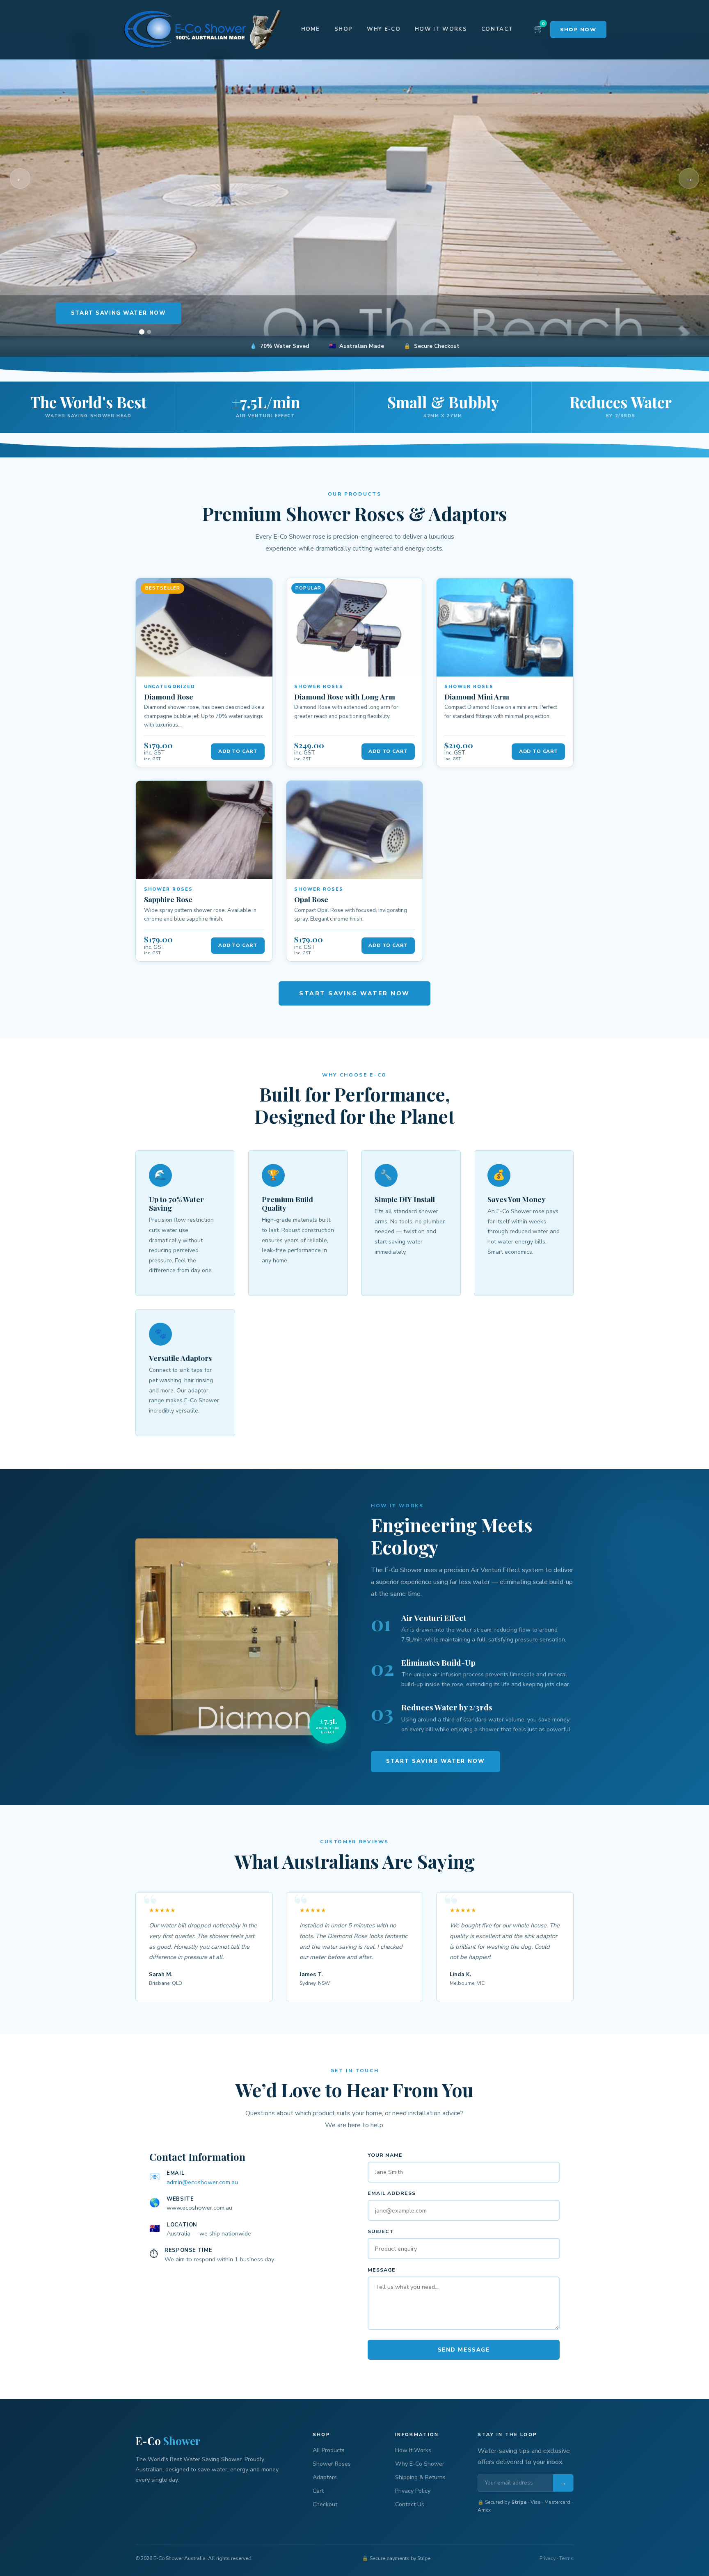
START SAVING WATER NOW (354, 993)
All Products (329, 2450)
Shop (343, 29)
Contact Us (410, 2504)
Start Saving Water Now (119, 313)
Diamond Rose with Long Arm (345, 696)
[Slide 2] (149, 332)
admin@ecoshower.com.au (202, 2182)
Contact (497, 29)
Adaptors (325, 2477)
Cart (318, 2491)
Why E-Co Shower (420, 2464)
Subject (381, 2231)
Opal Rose (311, 899)
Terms (566, 2558)
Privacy (548, 2558)
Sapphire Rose (168, 899)
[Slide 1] (142, 332)
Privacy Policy (413, 2491)
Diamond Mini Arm (477, 696)
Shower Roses (332, 2464)
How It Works (441, 29)
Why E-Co (384, 29)
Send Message (464, 2350)
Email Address (392, 2193)
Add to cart (238, 751)
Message (382, 2270)
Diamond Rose (169, 696)
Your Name (385, 2155)
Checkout (325, 2504)
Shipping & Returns (420, 2477)
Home (311, 29)
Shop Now (578, 29)
